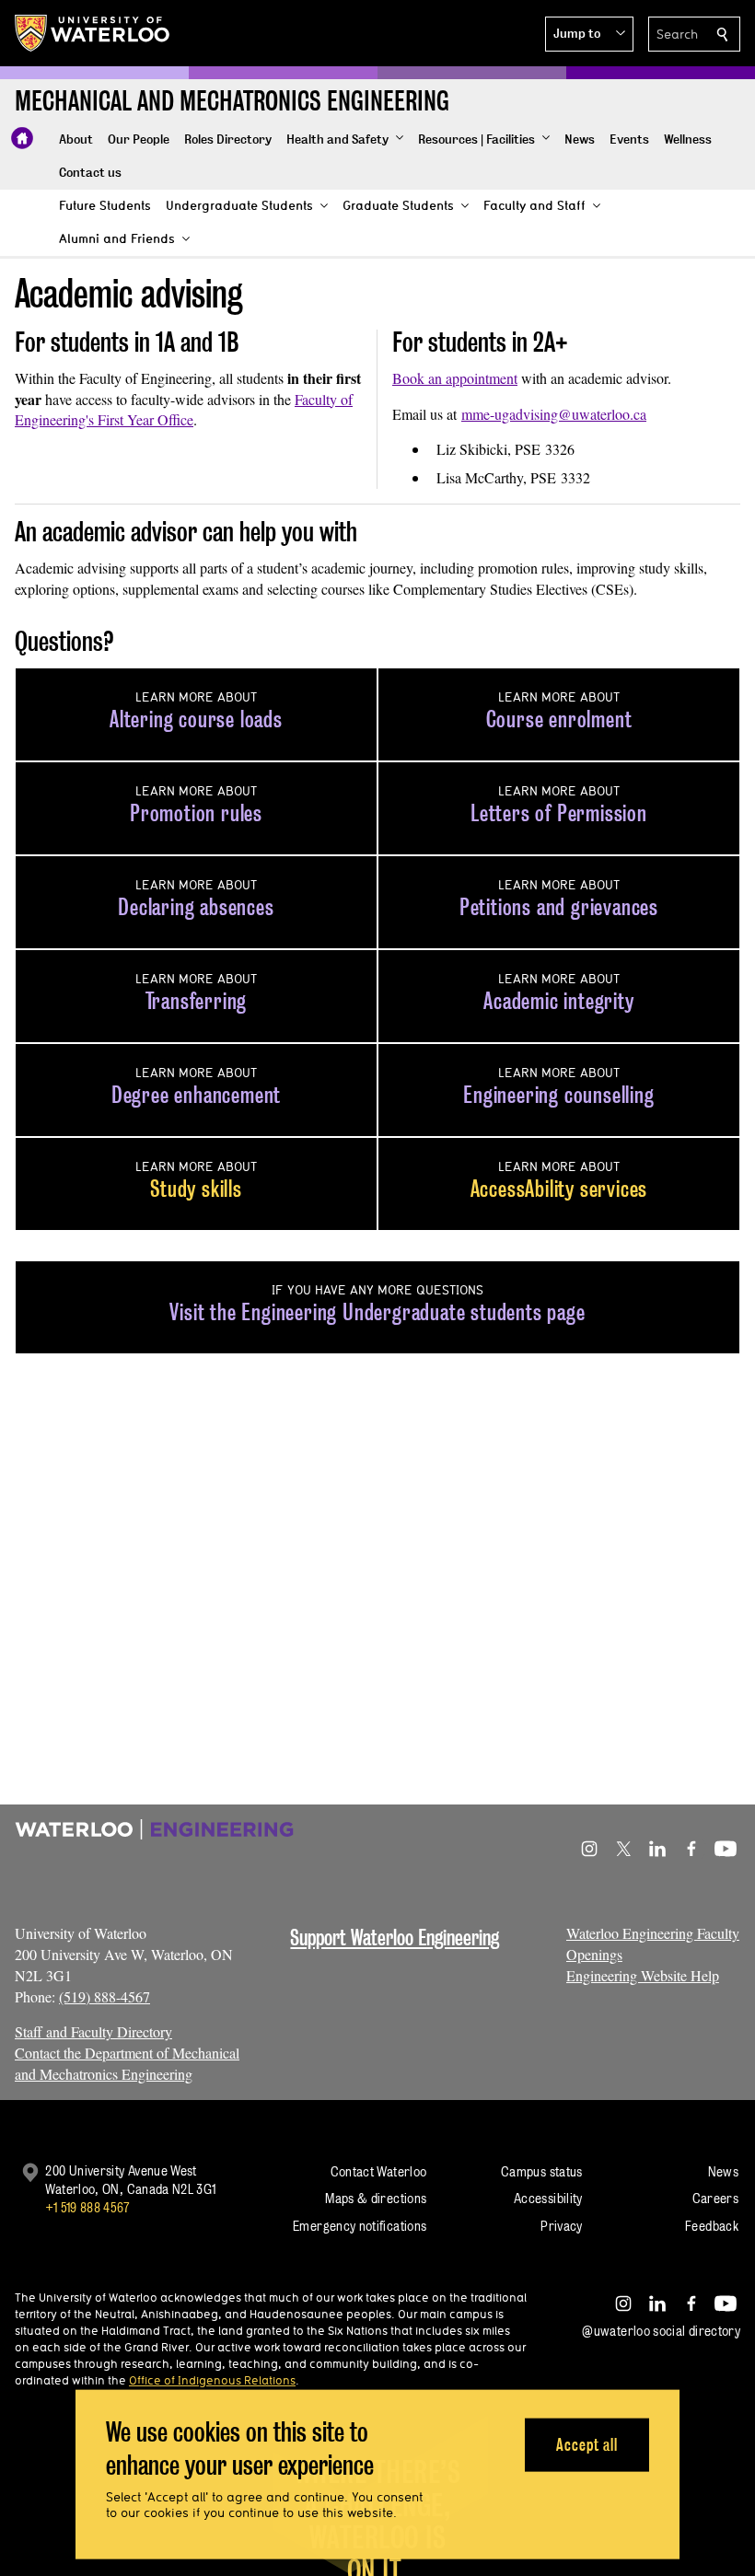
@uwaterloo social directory (661, 2331)
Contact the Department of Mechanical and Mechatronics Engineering (127, 2063)
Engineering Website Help (643, 1975)
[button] (589, 34)
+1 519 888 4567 (87, 2207)
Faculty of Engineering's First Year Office (184, 410)
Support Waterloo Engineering (395, 1938)
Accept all (587, 2444)
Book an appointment (455, 378)
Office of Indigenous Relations (212, 2380)
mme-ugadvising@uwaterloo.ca (554, 414)
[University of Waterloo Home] (93, 33)
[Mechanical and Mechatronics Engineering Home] (22, 138)
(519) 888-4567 (105, 1996)
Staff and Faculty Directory (93, 2031)
